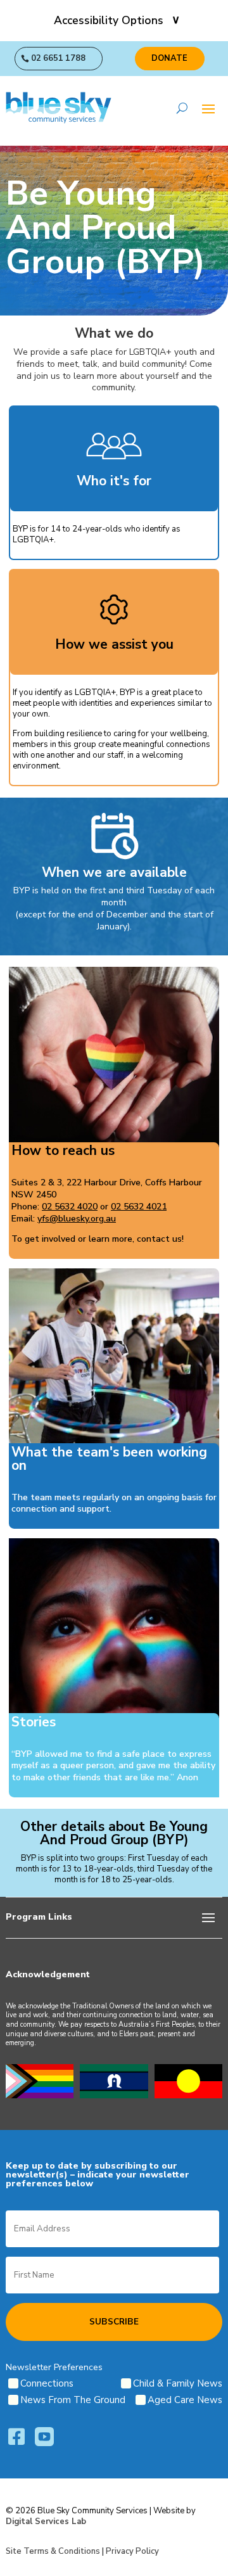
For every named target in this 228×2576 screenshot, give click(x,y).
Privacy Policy (132, 2551)
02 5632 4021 (139, 1207)
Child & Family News (178, 2383)
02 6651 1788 (58, 58)
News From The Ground (73, 2400)
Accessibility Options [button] (109, 20)
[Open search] (182, 108)
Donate (169, 58)
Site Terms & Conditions (53, 2551)
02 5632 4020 (70, 1207)
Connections (47, 2383)
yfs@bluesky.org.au (77, 1219)
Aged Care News (185, 2400)
